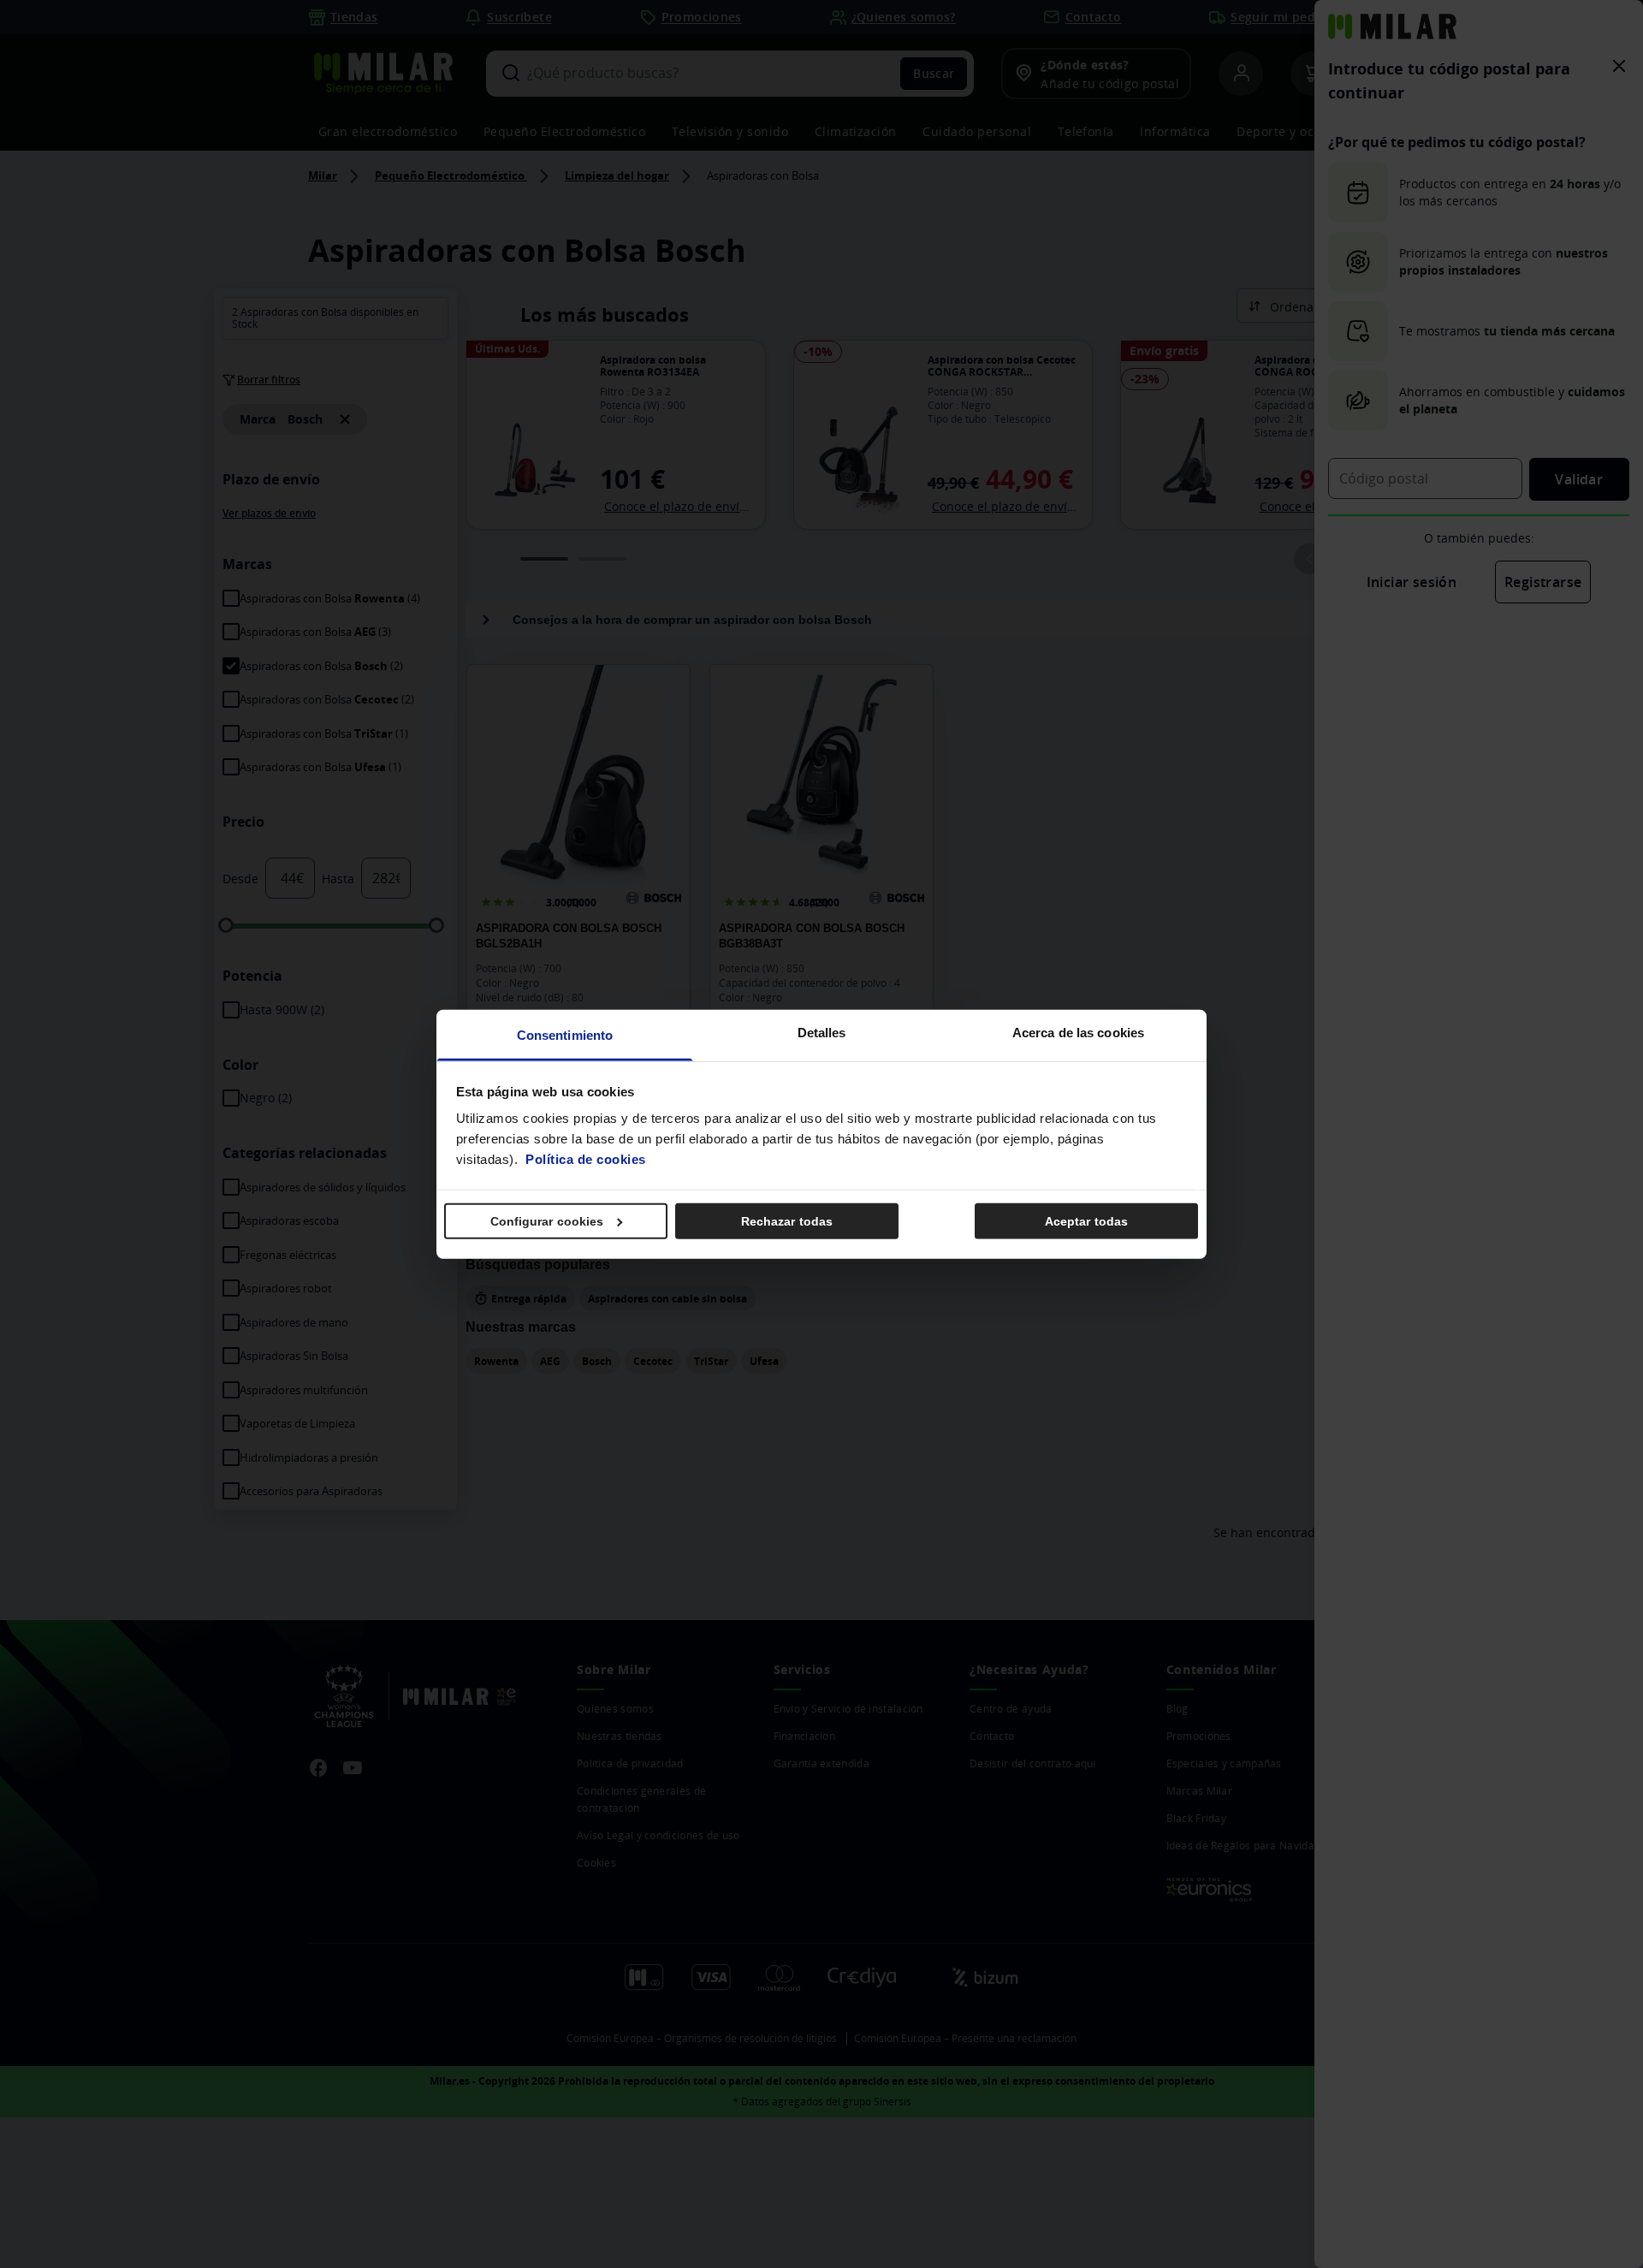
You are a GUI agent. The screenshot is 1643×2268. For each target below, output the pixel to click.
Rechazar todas (787, 1220)
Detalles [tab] (822, 1033)
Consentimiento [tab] (565, 1035)
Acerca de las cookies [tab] (1078, 1033)
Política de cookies (586, 1159)
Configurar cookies (547, 1220)
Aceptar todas (1086, 1220)
